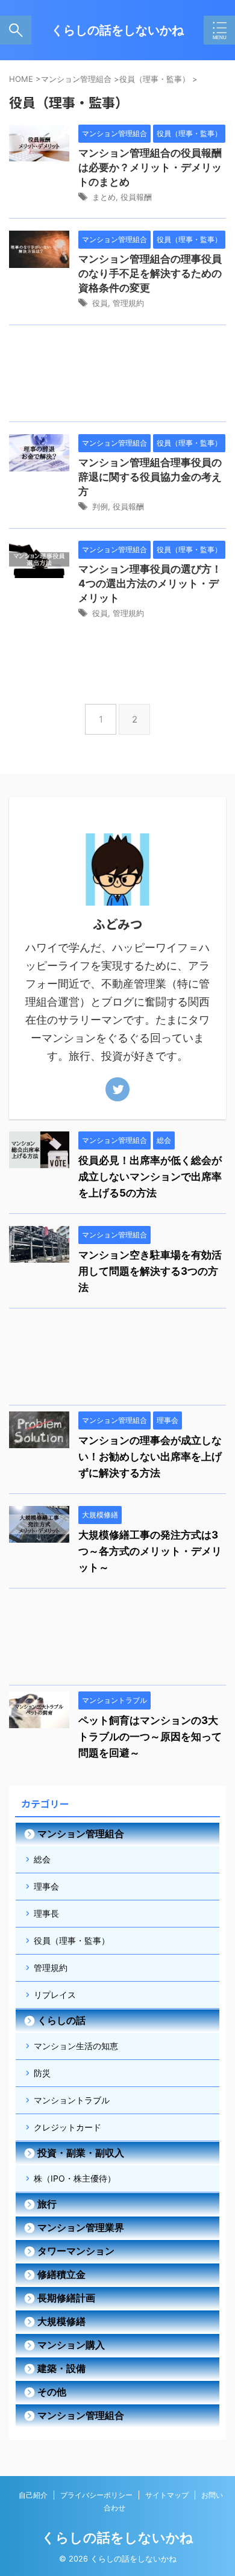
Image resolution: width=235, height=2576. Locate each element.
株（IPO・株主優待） (75, 2178)
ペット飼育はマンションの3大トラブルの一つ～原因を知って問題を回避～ (150, 1737)
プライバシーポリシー (96, 2495)
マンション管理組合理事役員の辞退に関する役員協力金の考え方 (150, 477)
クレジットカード (67, 2127)
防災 (42, 2073)
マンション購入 (71, 2345)
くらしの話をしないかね (117, 30)
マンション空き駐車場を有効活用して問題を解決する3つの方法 (150, 1271)
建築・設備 (61, 2368)
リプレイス (55, 1995)
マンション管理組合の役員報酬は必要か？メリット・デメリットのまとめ (150, 167)
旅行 (47, 2204)
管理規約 (128, 303)
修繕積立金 (61, 2274)
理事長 (46, 1913)
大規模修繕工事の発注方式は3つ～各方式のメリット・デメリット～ (150, 1551)
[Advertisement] (117, 376)
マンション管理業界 (81, 2227)
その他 (52, 2392)
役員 (100, 303)
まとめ (104, 197)
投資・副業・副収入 (81, 2153)
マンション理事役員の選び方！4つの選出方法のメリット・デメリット (150, 583)
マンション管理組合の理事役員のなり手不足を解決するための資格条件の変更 (150, 273)
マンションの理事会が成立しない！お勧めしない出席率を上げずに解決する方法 (150, 1457)
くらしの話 (61, 2020)
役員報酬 (136, 197)
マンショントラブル (72, 2100)
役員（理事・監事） (72, 1940)
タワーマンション (76, 2251)
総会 (42, 1859)
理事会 (46, 1886)
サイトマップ (167, 2495)
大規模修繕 (61, 2321)
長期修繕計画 (66, 2298)
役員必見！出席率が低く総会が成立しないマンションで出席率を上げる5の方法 (150, 1177)
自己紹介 (33, 2495)
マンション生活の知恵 (76, 2046)
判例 (100, 506)
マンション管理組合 (81, 1834)
